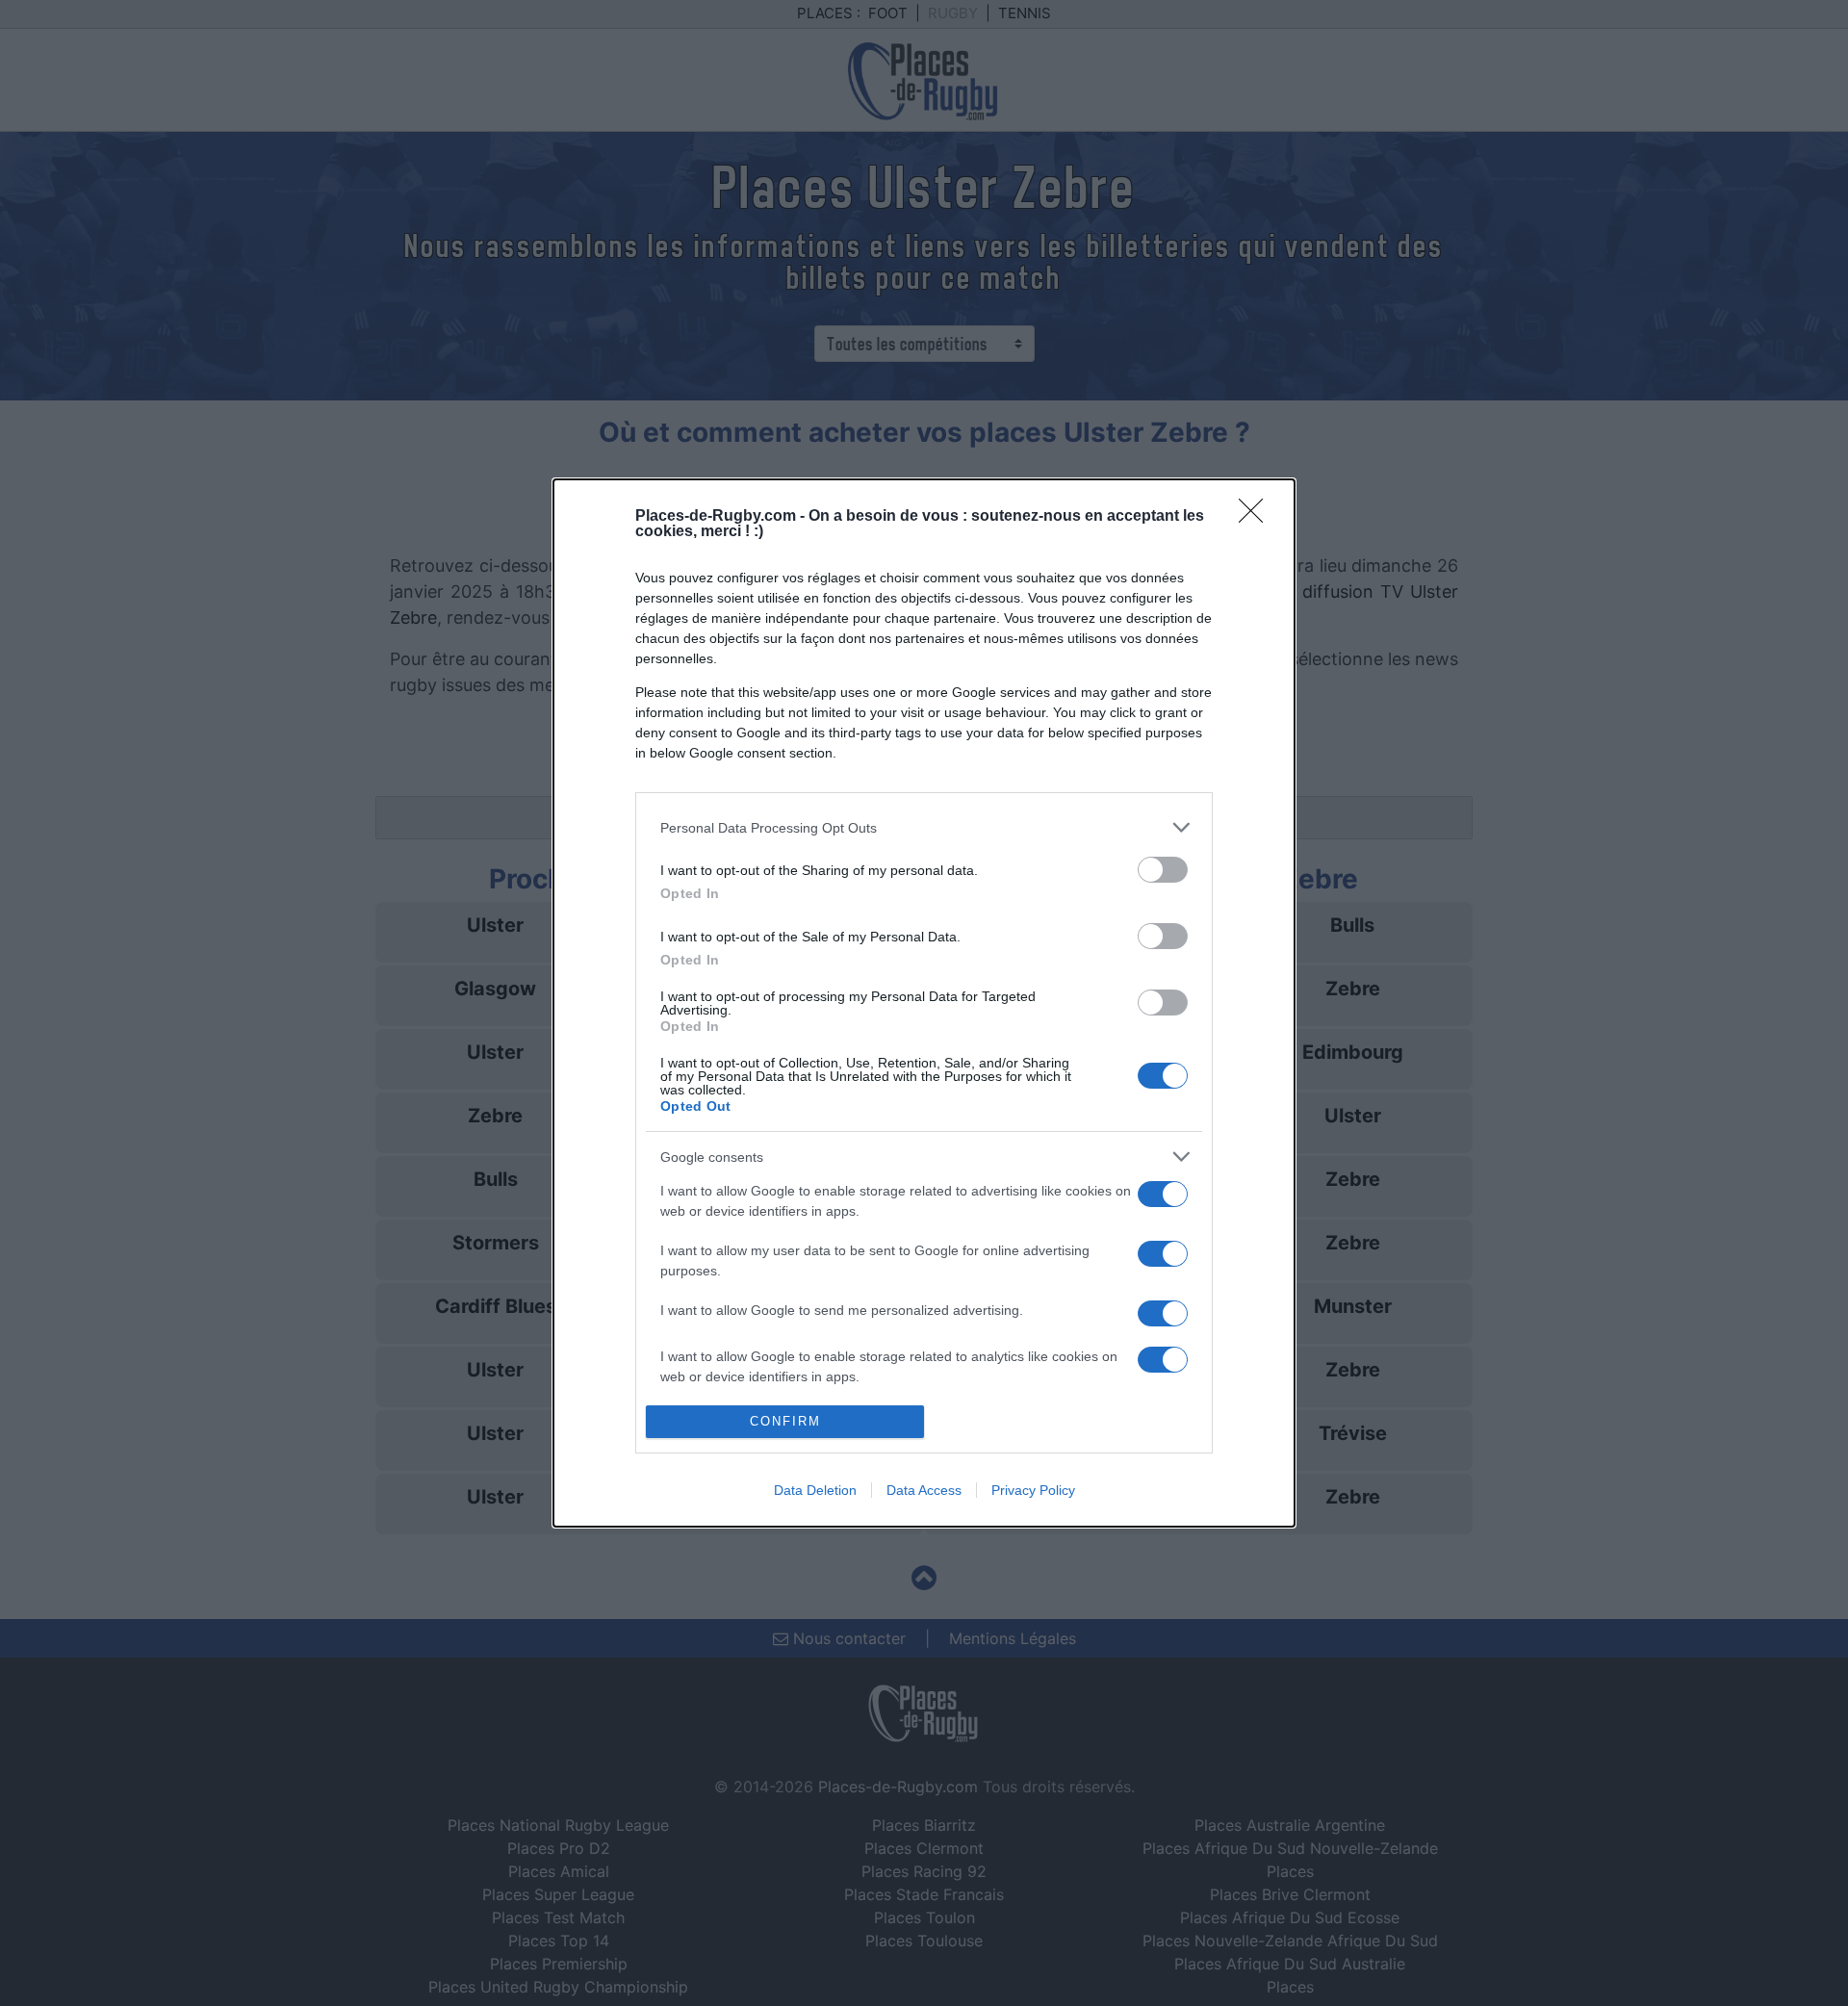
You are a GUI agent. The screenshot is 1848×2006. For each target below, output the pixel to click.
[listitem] (924, 827)
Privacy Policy (1033, 1490)
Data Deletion (815, 1490)
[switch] (1163, 870)
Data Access (924, 1490)
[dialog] (924, 1003)
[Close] (1257, 517)
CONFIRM (785, 1421)
